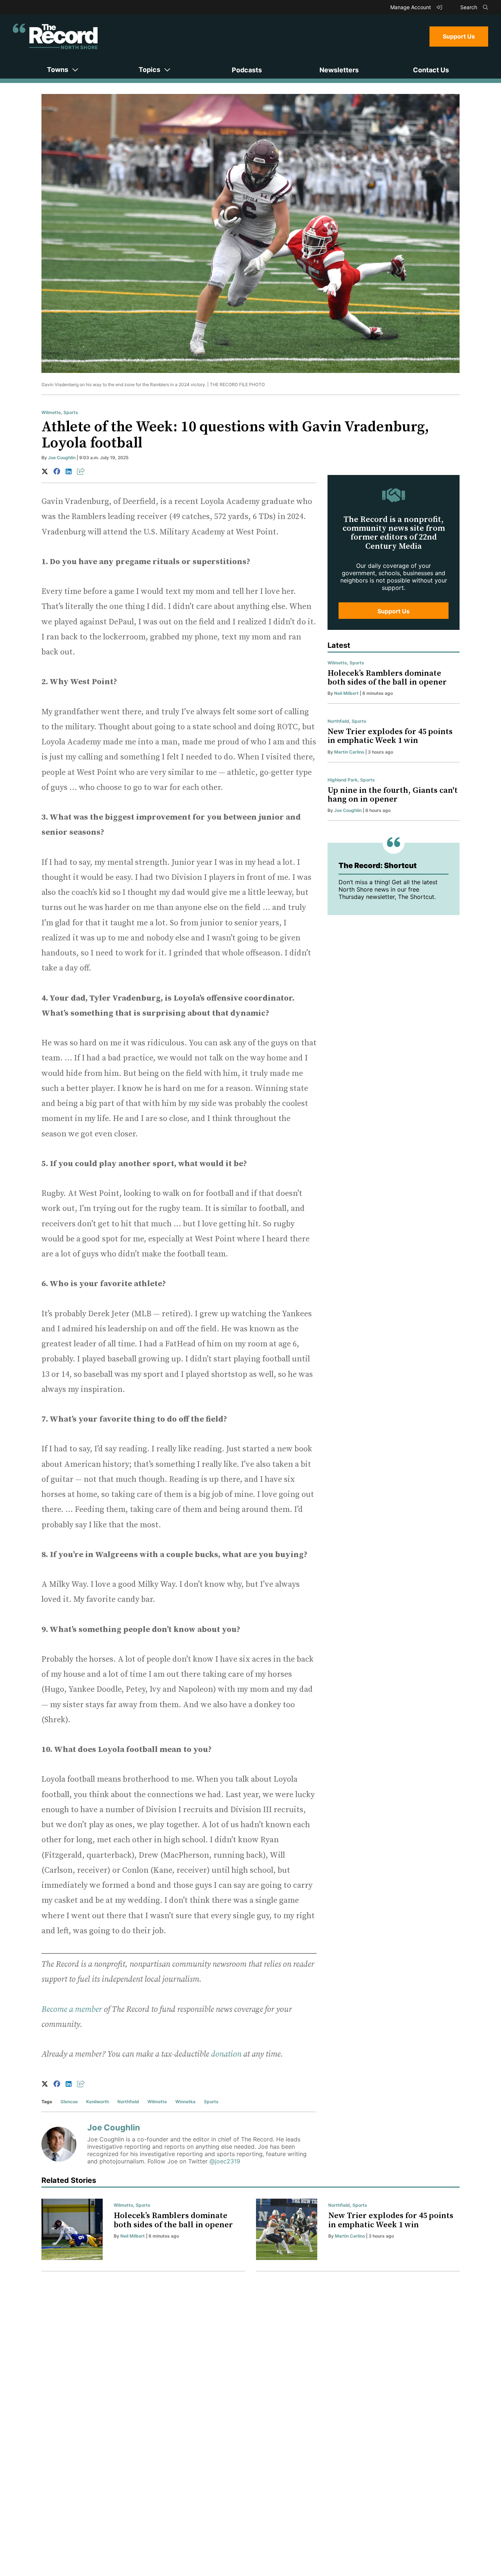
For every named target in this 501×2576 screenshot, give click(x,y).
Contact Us (431, 70)
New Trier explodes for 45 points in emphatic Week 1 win (390, 736)
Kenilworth (98, 2102)
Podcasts (247, 70)
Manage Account (411, 7)
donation (226, 2054)
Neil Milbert (346, 693)
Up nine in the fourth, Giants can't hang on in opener (393, 795)
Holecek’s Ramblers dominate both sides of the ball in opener (387, 678)
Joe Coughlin (62, 458)
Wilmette (51, 412)
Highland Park (343, 780)
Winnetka (185, 2102)
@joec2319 (225, 2161)
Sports (71, 412)
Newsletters (339, 70)
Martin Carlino (349, 752)
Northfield (128, 2102)
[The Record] (55, 36)
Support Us (459, 36)
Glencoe (69, 2102)
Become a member (72, 2009)
